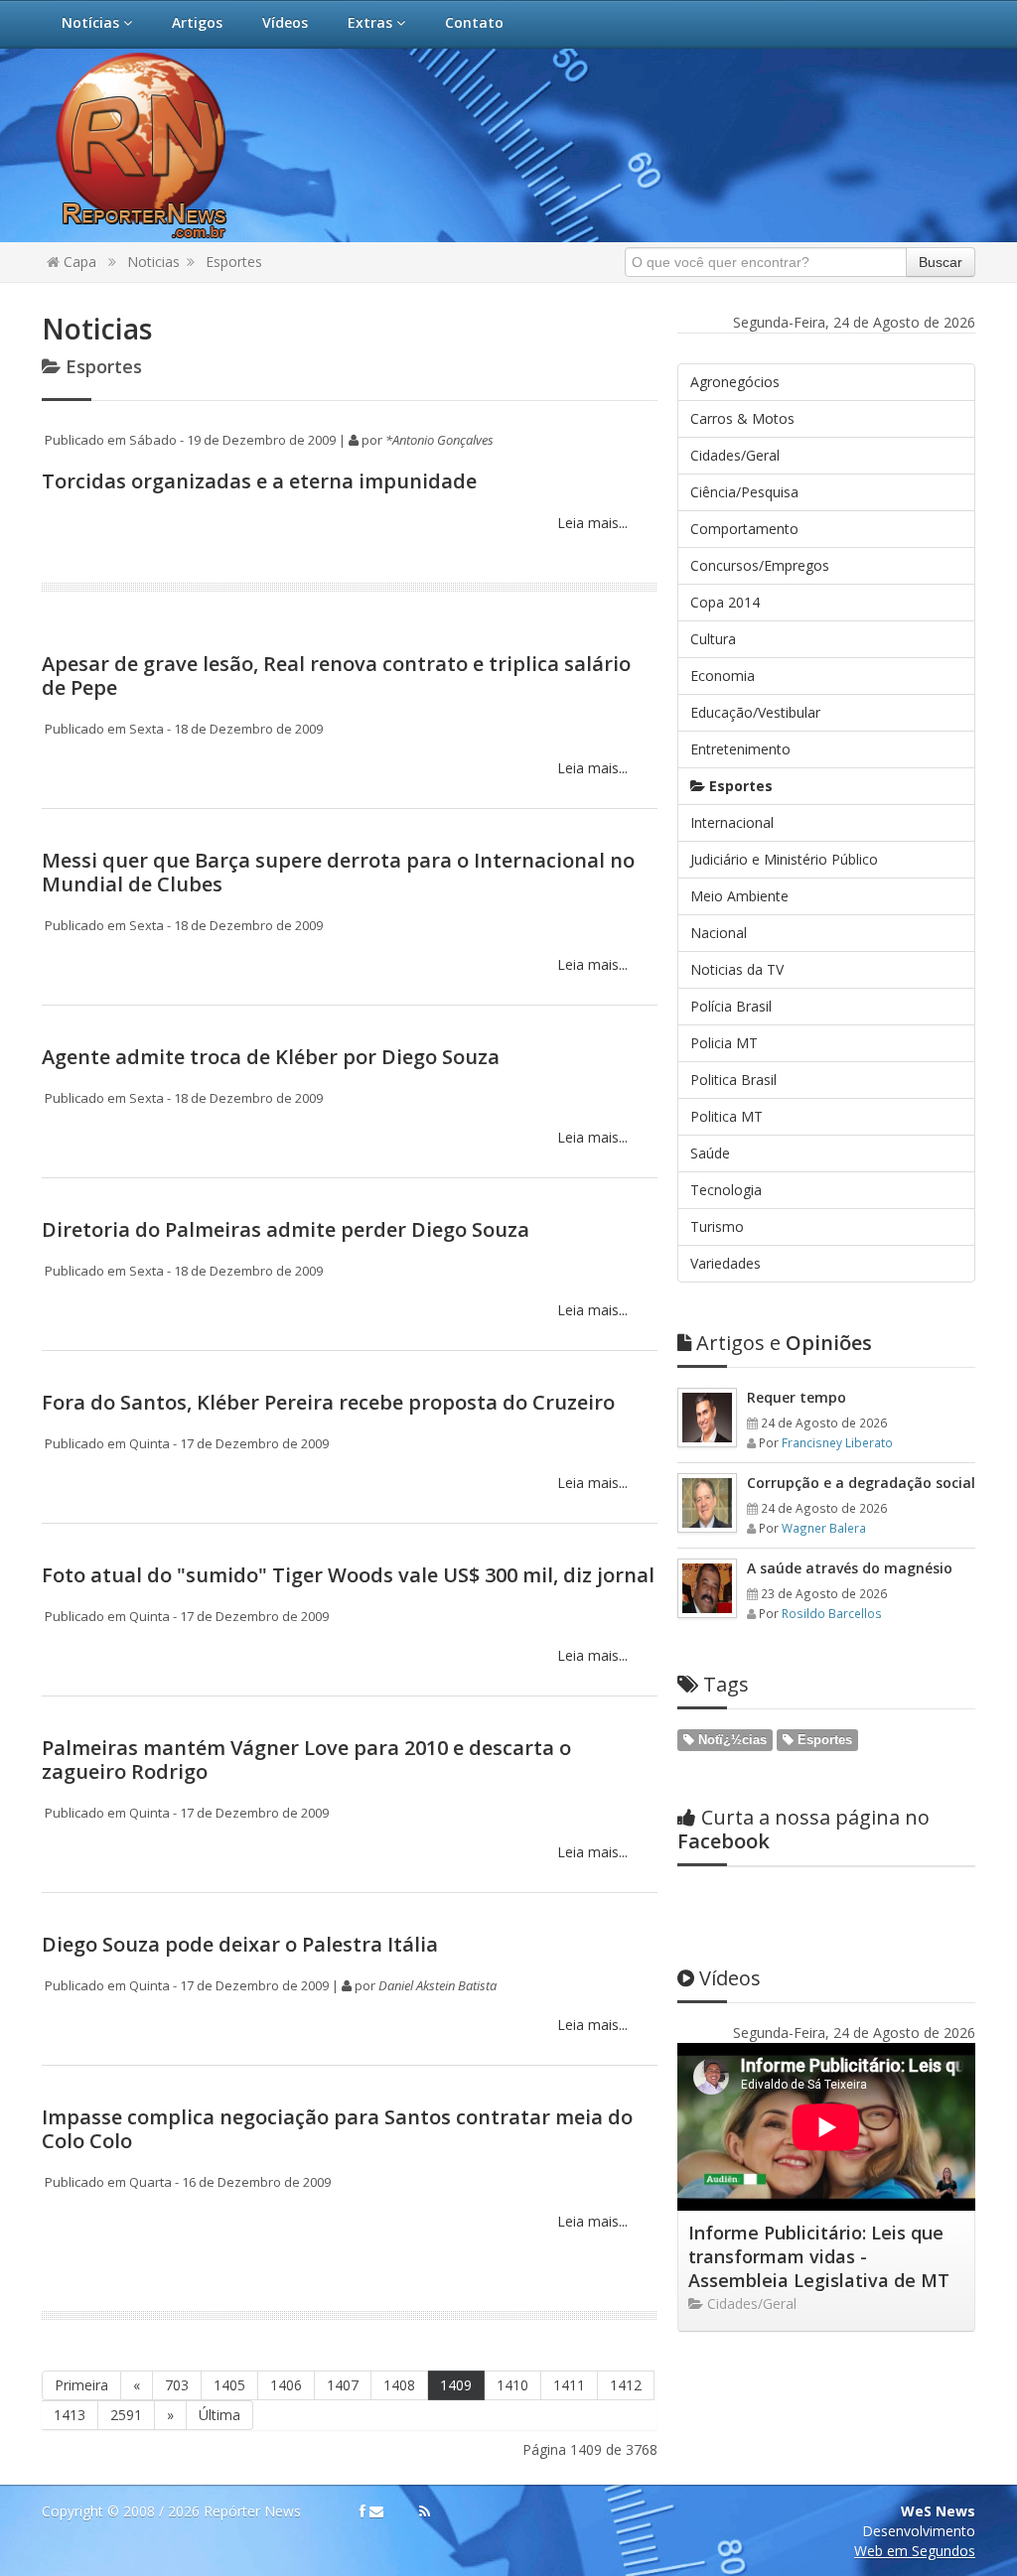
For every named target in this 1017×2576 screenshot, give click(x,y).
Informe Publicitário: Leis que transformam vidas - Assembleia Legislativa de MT (819, 2256)
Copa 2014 (725, 602)
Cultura (713, 639)
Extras (372, 22)
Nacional (719, 933)
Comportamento (744, 529)
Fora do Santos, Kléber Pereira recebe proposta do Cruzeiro (328, 1402)
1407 (343, 2385)
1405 (229, 2385)
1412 (626, 2385)
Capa (78, 262)
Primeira (81, 2385)
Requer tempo (797, 1397)
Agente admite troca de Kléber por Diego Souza (271, 1057)
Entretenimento (740, 749)
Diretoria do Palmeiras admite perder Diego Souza (286, 1229)
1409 (456, 2385)
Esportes (234, 262)
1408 (399, 2385)
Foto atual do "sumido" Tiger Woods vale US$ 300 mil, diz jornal (348, 1575)
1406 (286, 2385)
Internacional (732, 822)
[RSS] (425, 2511)
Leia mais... (590, 523)
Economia (723, 676)
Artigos (197, 22)
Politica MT (726, 1116)
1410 (512, 2385)
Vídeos (285, 22)
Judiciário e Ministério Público (784, 859)
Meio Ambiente (739, 896)
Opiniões (784, 1343)
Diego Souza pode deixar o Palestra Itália (240, 1944)
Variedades (726, 1263)
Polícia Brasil (731, 1006)
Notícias (92, 22)
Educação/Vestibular (755, 712)
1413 (70, 2415)
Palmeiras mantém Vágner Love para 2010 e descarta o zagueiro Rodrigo (306, 1760)
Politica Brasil (733, 1080)
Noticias (153, 262)
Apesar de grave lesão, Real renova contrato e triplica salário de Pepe (336, 676)
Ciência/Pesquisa (744, 492)
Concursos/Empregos (760, 565)
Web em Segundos (915, 2551)
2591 (126, 2415)
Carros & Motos (742, 418)
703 (177, 2385)
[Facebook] (363, 2511)
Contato (474, 22)
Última (219, 2415)
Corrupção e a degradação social (861, 1483)
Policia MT (724, 1043)
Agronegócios (735, 382)
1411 (569, 2385)
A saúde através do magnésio (850, 1568)
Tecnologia (726, 1190)
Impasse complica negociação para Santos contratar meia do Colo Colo (337, 2129)
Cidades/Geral (735, 455)
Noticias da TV (737, 969)
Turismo (717, 1226)
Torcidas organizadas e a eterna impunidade (259, 481)
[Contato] (376, 2511)
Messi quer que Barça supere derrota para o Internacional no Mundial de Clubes (338, 872)
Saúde (710, 1153)
